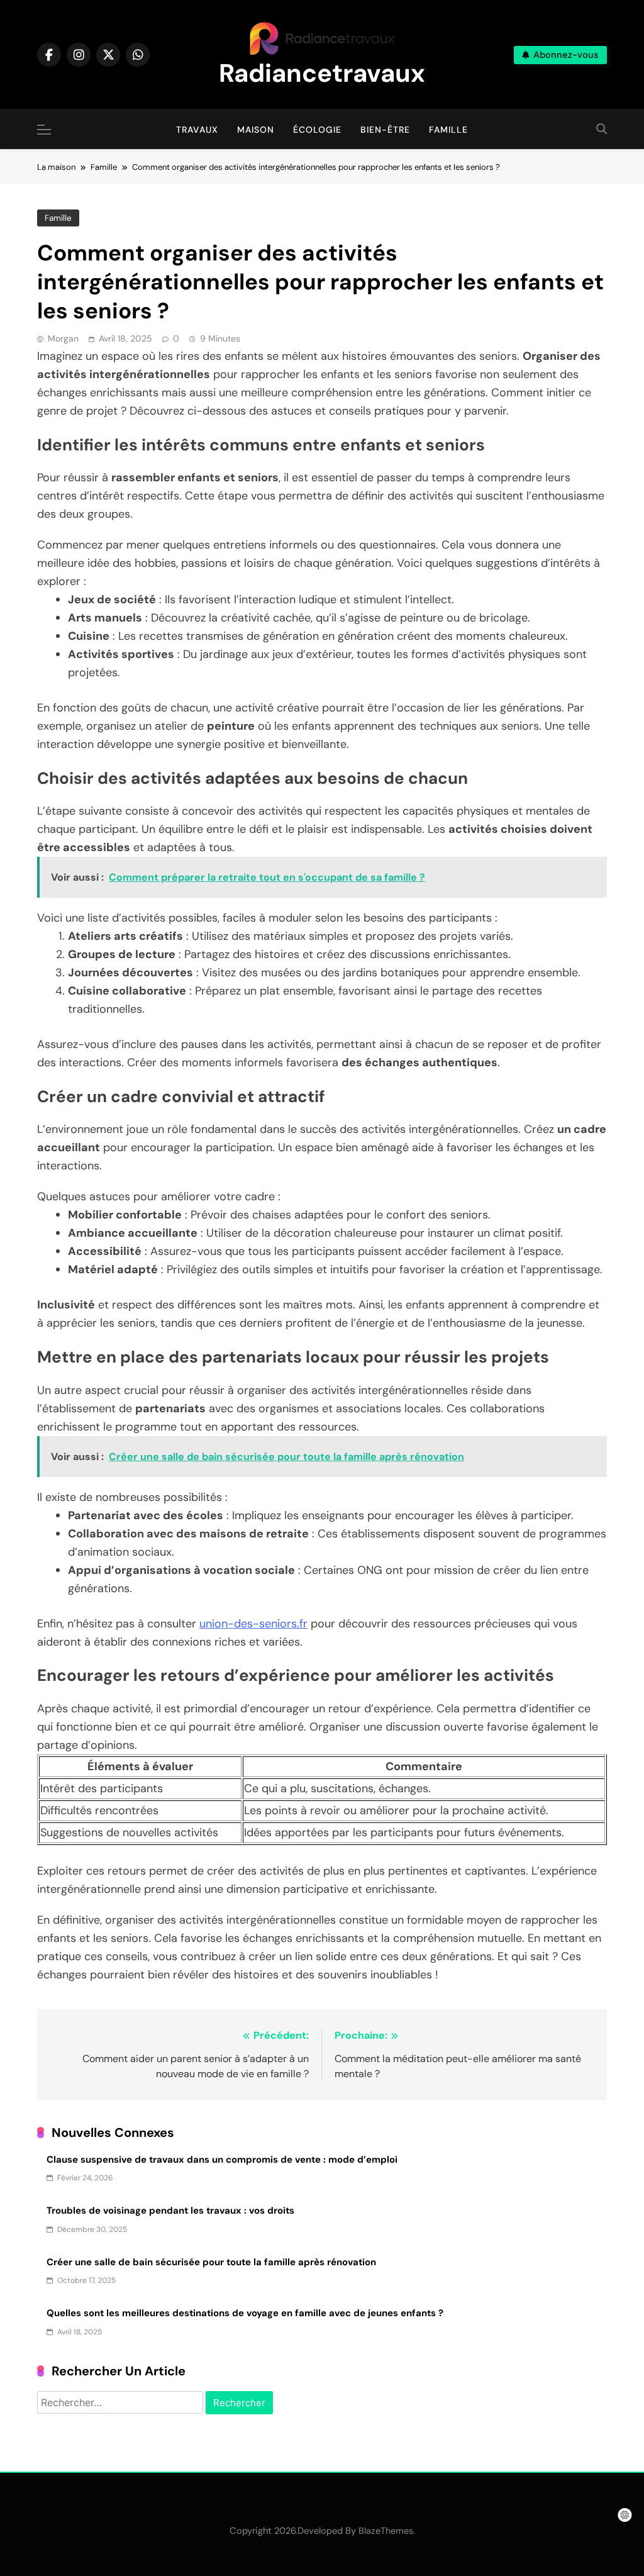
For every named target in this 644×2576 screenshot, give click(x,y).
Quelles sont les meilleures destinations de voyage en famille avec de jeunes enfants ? (245, 2313)
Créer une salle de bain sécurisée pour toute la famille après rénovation (211, 2262)
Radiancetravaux (322, 73)
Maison (256, 130)
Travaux (197, 130)
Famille (448, 130)
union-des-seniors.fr (253, 1624)
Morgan (63, 338)
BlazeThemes (386, 2531)
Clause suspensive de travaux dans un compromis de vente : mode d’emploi (222, 2160)
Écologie (317, 130)
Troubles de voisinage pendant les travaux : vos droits (170, 2211)
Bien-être (385, 130)
